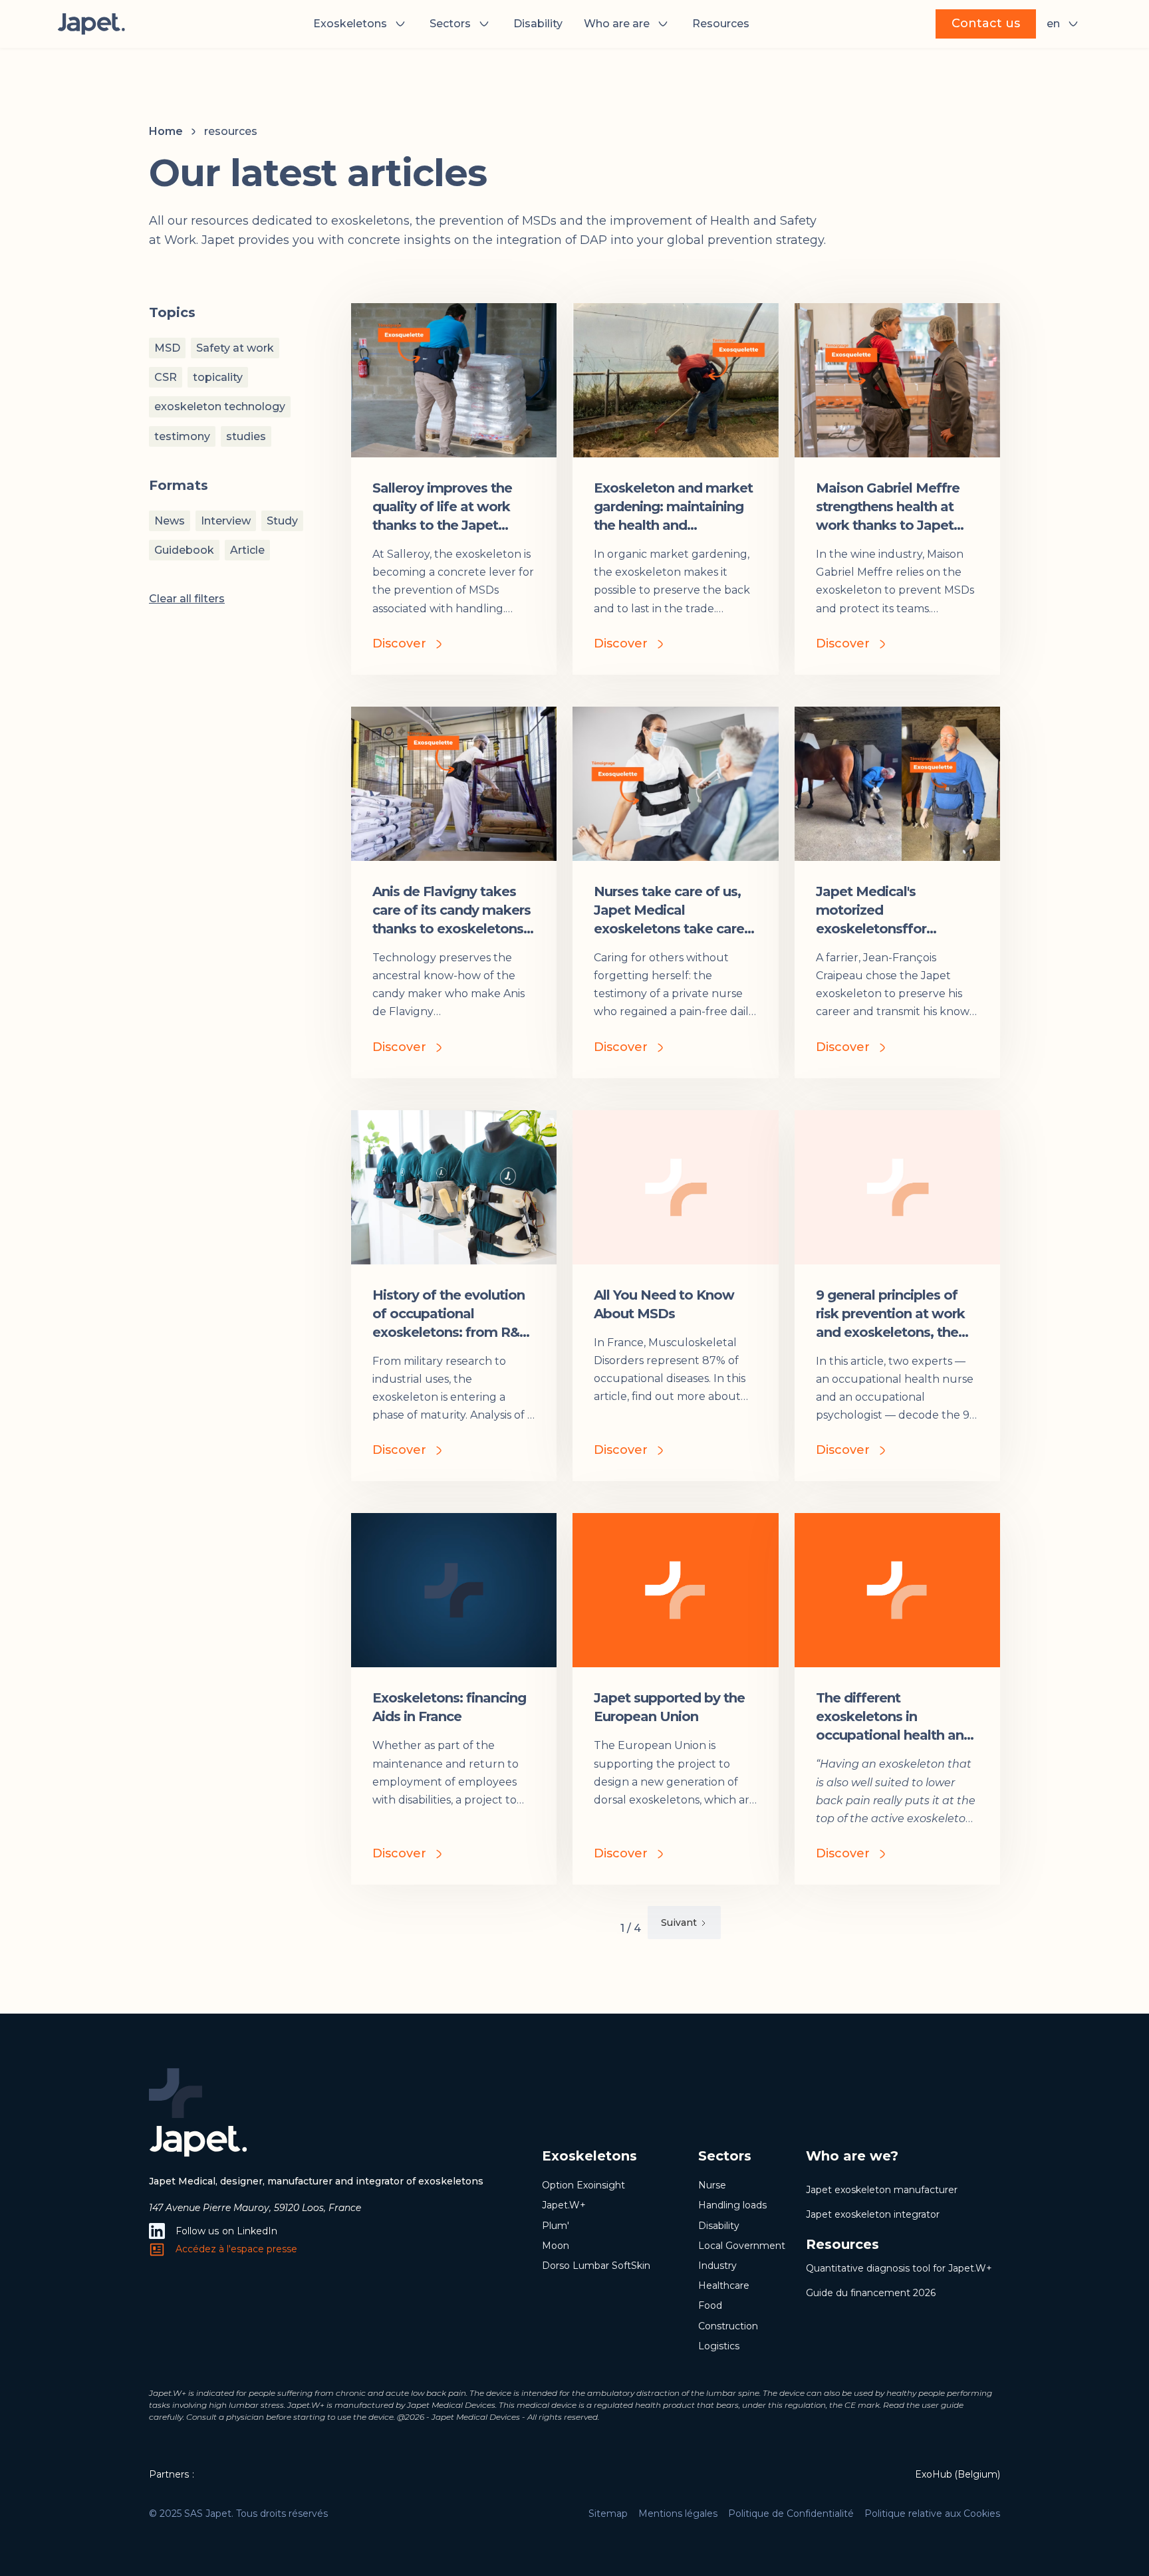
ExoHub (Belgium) (957, 2474)
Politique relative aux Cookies (932, 2514)
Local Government (742, 2246)
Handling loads (732, 2205)
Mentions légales (678, 2514)
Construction (728, 2326)
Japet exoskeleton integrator (873, 2214)
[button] (361, 24)
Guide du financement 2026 (871, 2293)
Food (710, 2305)
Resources (721, 24)
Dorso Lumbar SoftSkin (596, 2266)
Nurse (712, 2185)
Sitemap (608, 2514)
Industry (717, 2266)
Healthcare (724, 2285)
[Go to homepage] (92, 24)
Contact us (986, 23)
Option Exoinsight (583, 2185)
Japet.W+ (564, 2205)
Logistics (719, 2346)
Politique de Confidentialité (791, 2514)
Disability (538, 24)
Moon (556, 2246)
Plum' (556, 2226)
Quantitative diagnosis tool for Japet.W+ (899, 2268)
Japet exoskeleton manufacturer (882, 2190)
